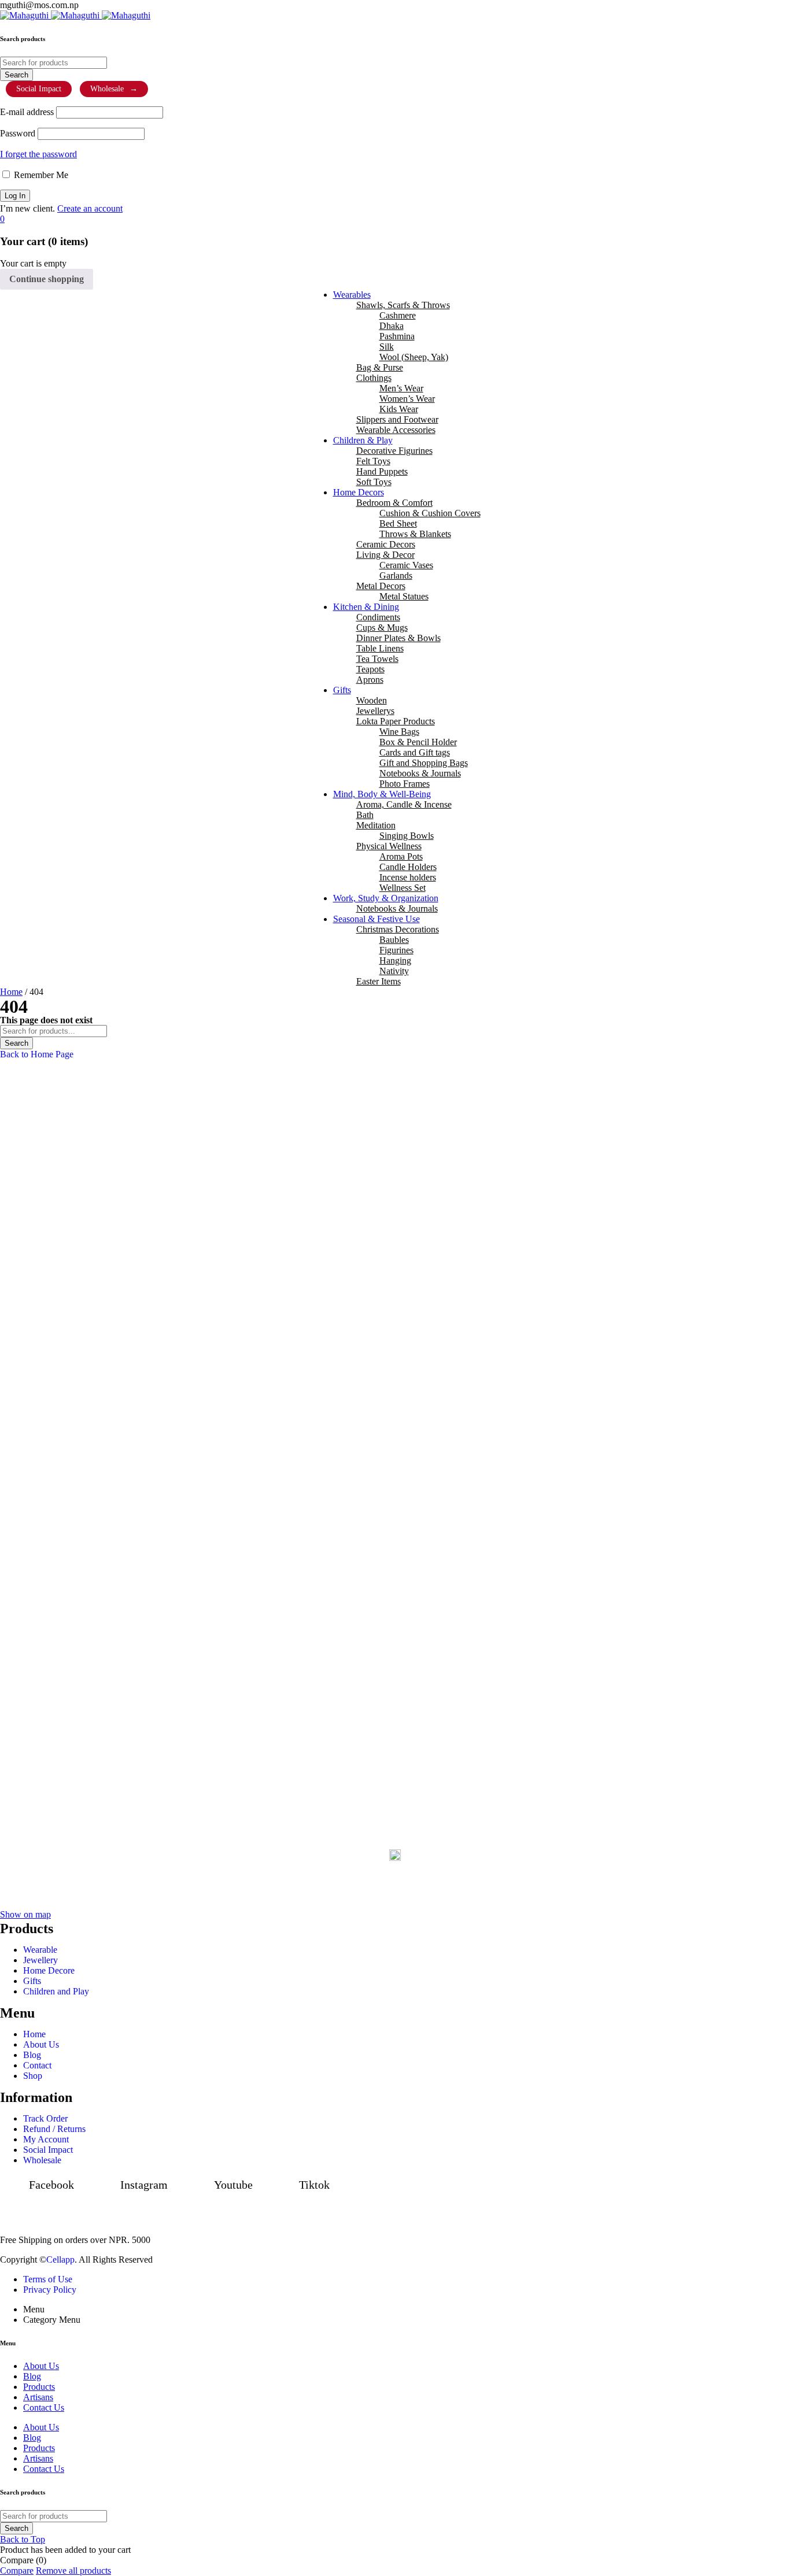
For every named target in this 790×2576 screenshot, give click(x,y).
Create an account (90, 208)
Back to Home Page (37, 1054)
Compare (17, 2571)
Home (11, 992)
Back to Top (23, 2539)
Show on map (25, 1914)
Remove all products (73, 2571)
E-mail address (27, 112)
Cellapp (60, 2259)
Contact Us (44, 2469)
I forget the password (38, 154)
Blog (32, 2438)
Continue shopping (47, 279)
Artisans (38, 2458)
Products (39, 2448)
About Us (41, 2427)
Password (18, 133)
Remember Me (40, 175)
